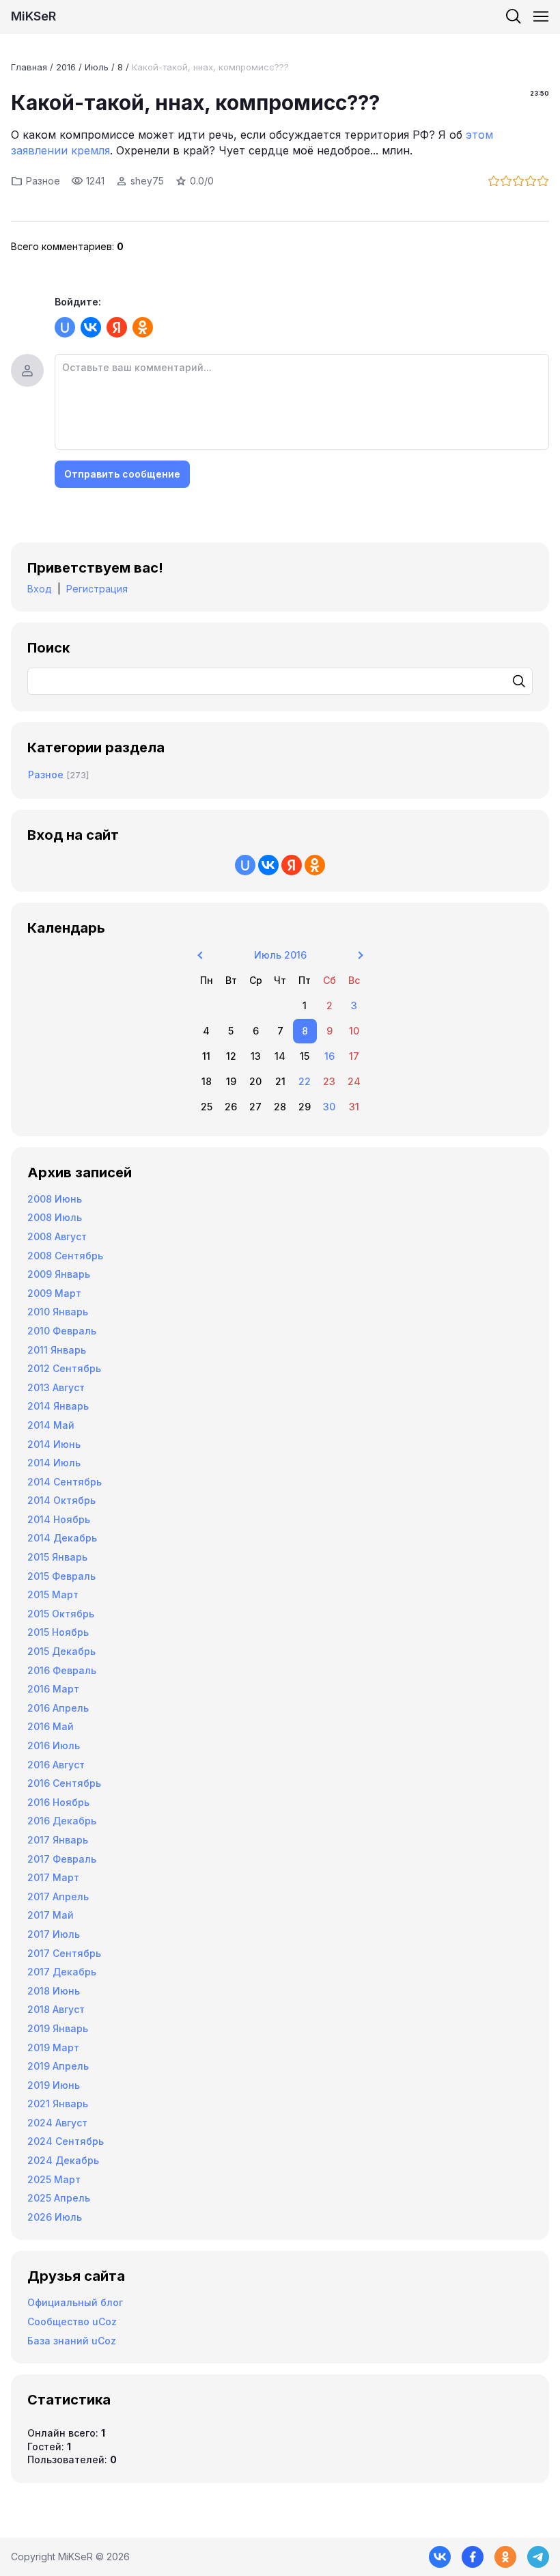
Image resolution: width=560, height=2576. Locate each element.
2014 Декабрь (62, 1538)
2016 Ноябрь (58, 1802)
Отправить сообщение (122, 474)
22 (305, 1081)
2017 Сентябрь (64, 1953)
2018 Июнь (54, 1991)
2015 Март (53, 1594)
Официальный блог (75, 2302)
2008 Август (57, 1236)
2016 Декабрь (62, 1821)
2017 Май (51, 1915)
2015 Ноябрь (58, 1632)
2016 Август (56, 1765)
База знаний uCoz (72, 2341)
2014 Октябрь (61, 1500)
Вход (40, 589)
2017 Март (53, 1877)
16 (330, 1056)
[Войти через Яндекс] (117, 327)
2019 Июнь (54, 2085)
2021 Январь (58, 2104)
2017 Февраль (62, 1859)
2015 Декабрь (61, 1651)
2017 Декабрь (62, 1972)
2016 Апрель (58, 1708)
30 (329, 1107)
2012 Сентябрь (64, 1368)
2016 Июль (54, 1745)
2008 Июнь (55, 1199)
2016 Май (51, 1726)
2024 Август (57, 2123)
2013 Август (56, 1387)
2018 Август (56, 2009)
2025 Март (54, 2179)
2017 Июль (54, 1934)
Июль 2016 (280, 955)
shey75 (147, 181)
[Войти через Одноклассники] (143, 327)
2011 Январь (57, 1350)
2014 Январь (58, 1406)
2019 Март (53, 2047)
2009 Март (54, 1293)
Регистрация (97, 589)
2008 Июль (55, 1217)
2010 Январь (58, 1312)
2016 (66, 67)
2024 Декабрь (63, 2160)
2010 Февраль (62, 1331)
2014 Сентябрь (65, 1482)
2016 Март (53, 1689)
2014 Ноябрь (59, 1519)
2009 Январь (59, 1274)
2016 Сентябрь (64, 1783)
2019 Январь (58, 2028)
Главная (29, 67)
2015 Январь (57, 1557)
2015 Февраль (61, 1576)
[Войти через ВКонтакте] (91, 327)
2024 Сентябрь (66, 2141)
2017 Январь (58, 1840)
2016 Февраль (62, 1670)
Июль (97, 67)
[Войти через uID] (65, 327)
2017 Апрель (58, 1896)
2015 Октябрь (61, 1614)
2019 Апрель (58, 2066)
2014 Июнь (54, 1444)
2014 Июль (54, 1463)
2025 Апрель (59, 2198)
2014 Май (51, 1425)
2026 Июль (55, 2217)
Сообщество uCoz (72, 2321)
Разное (43, 181)
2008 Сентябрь (65, 1256)
